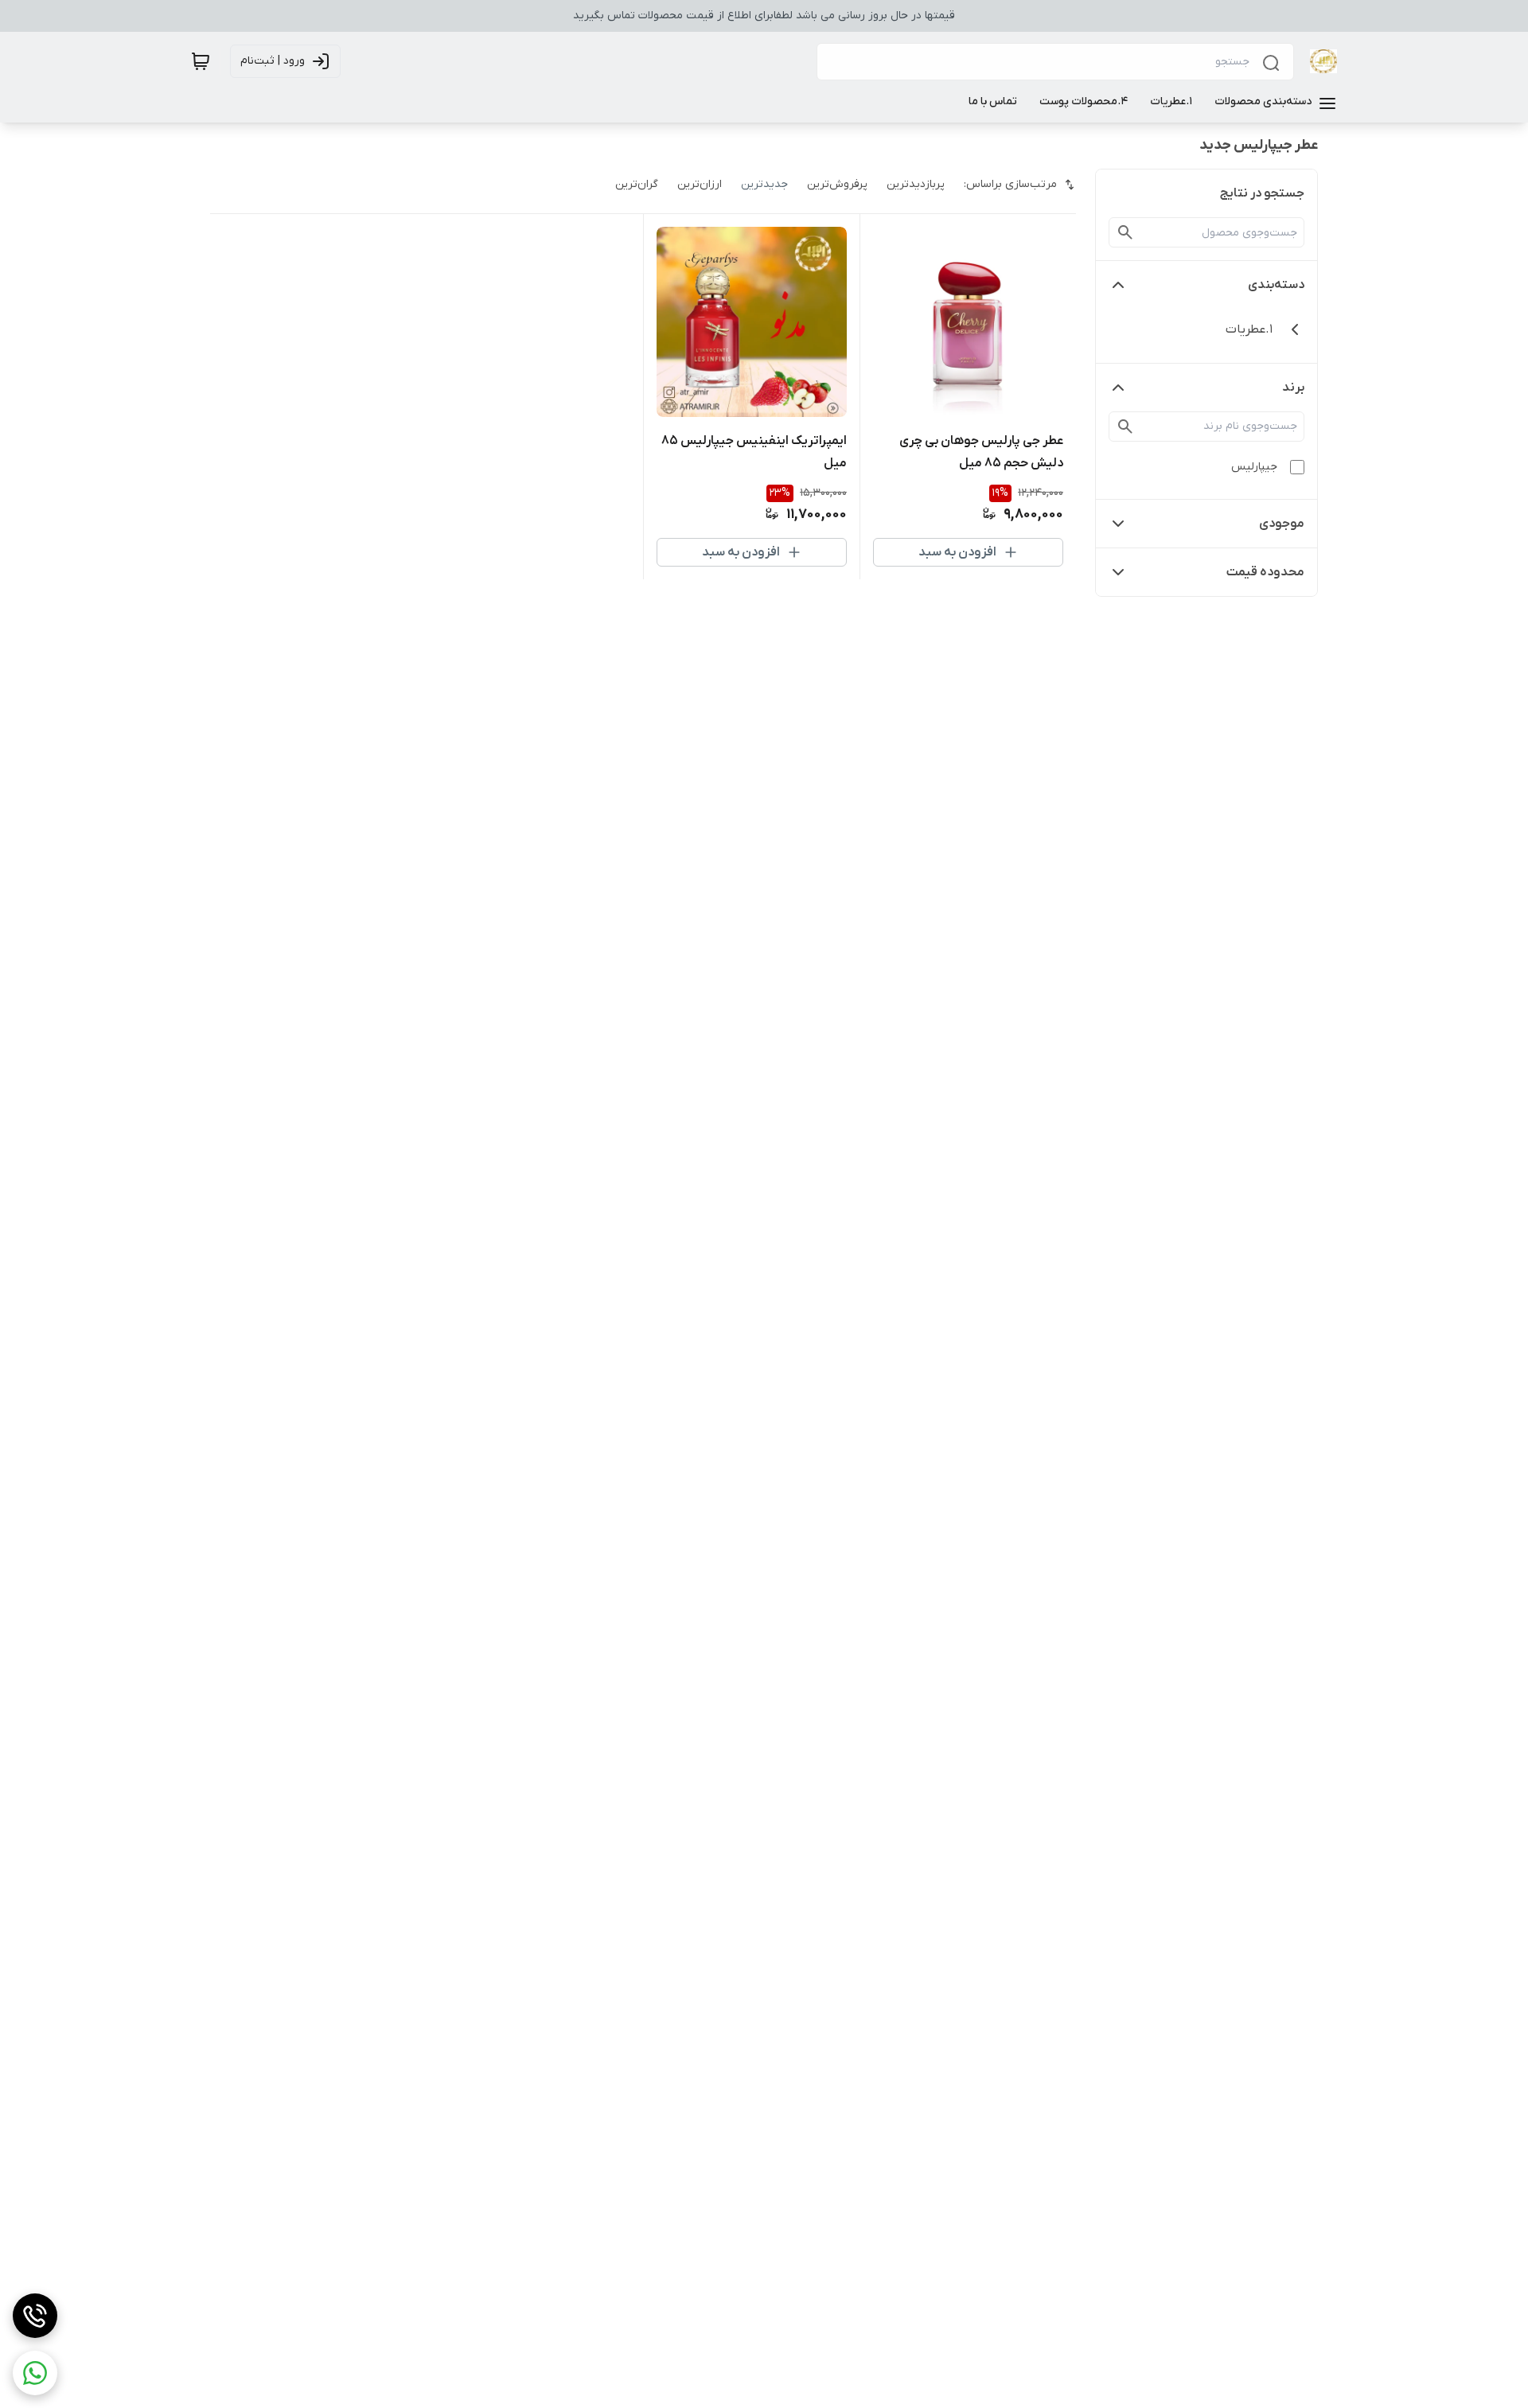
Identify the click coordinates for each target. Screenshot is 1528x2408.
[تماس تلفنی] (35, 2316)
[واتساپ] (35, 2373)
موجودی (1282, 524)
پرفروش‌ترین (837, 184)
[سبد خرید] (201, 61)
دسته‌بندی (1276, 285)
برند (1293, 388)
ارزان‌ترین (700, 184)
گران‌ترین (637, 184)
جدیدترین (764, 184)
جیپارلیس (1254, 467)
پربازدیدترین (916, 184)
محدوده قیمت (1265, 572)
